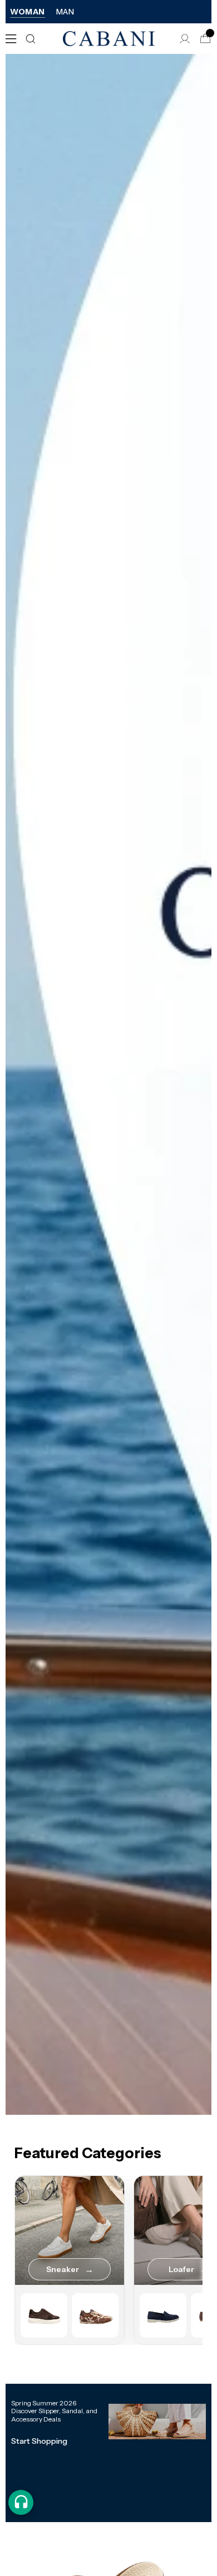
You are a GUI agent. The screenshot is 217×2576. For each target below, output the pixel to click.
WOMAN (28, 12)
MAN (65, 12)
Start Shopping (39, 2441)
